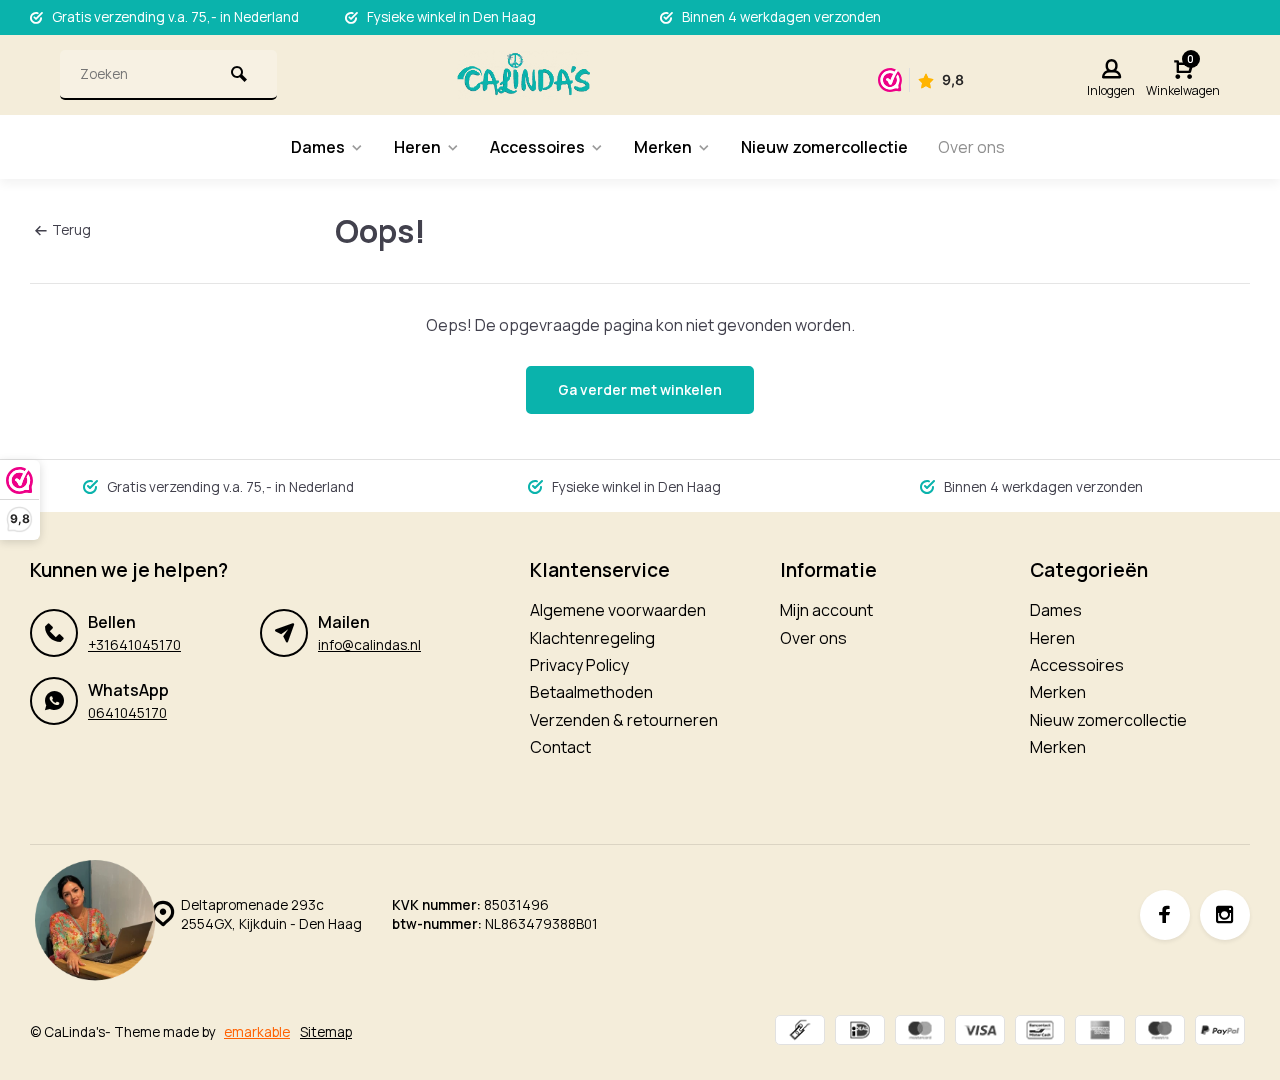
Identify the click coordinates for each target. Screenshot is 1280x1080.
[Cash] (800, 1032)
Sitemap (326, 1032)
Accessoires (537, 147)
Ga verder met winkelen (640, 389)
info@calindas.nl (369, 645)
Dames (318, 147)
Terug (71, 230)
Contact (560, 747)
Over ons (971, 147)
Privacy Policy (579, 665)
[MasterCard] (920, 1032)
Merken (663, 147)
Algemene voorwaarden (618, 610)
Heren (417, 147)
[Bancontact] (1040, 1032)
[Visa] (980, 1032)
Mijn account (826, 610)
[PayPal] (1220, 1032)
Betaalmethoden (591, 692)
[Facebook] (1165, 915)
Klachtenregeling (592, 638)
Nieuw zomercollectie (824, 147)
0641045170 (127, 713)
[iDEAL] (860, 1032)
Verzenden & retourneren (624, 720)
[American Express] (1100, 1032)
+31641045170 (134, 645)
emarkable (257, 1032)
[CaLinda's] (523, 75)
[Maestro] (1160, 1032)
